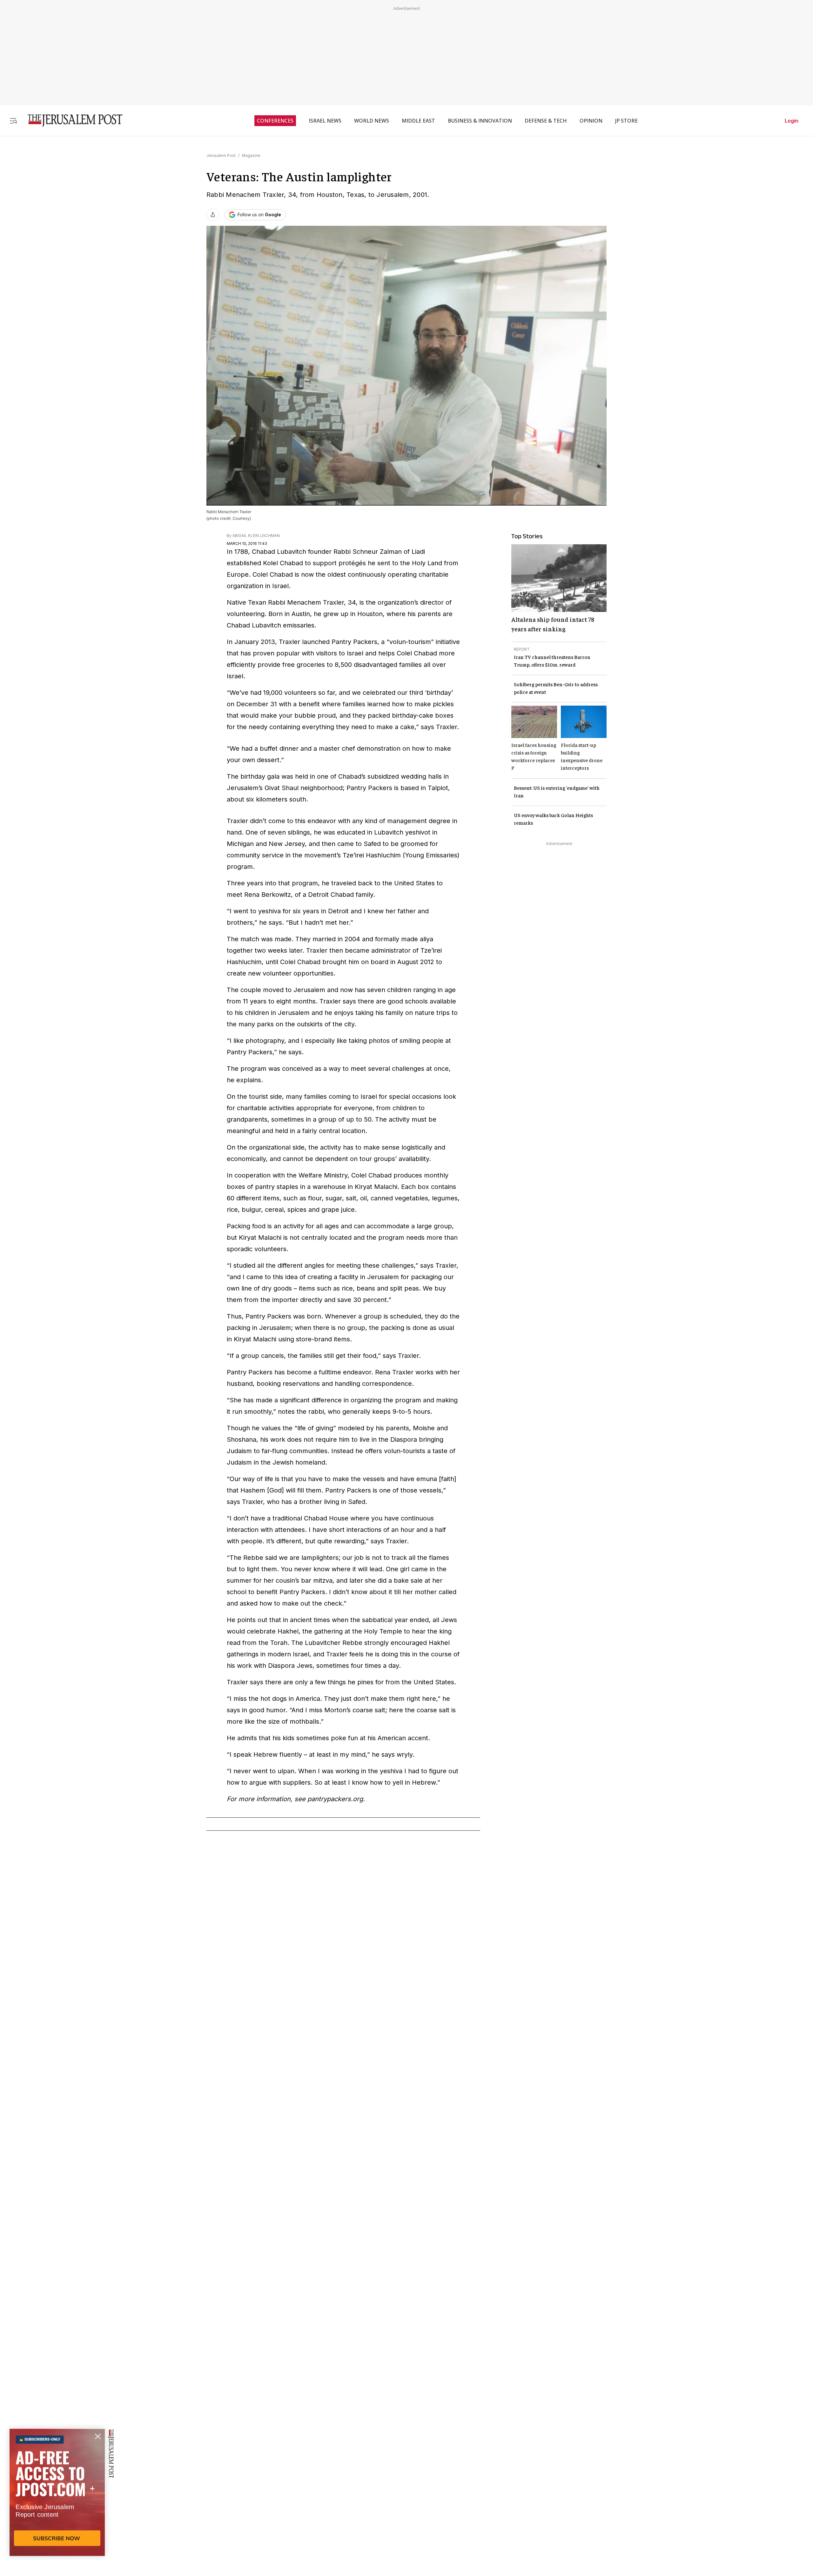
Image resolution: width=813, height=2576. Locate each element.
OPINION (591, 121)
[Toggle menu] (13, 121)
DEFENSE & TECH (546, 121)
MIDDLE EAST (418, 121)
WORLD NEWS (372, 121)
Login (792, 121)
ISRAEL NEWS (325, 121)
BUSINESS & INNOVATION (480, 121)
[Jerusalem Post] (71, 121)
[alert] (57, 2503)
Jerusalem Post (221, 155)
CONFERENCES (275, 121)
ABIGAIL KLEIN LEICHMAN (256, 536)
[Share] (213, 215)
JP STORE (626, 121)
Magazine (251, 155)
